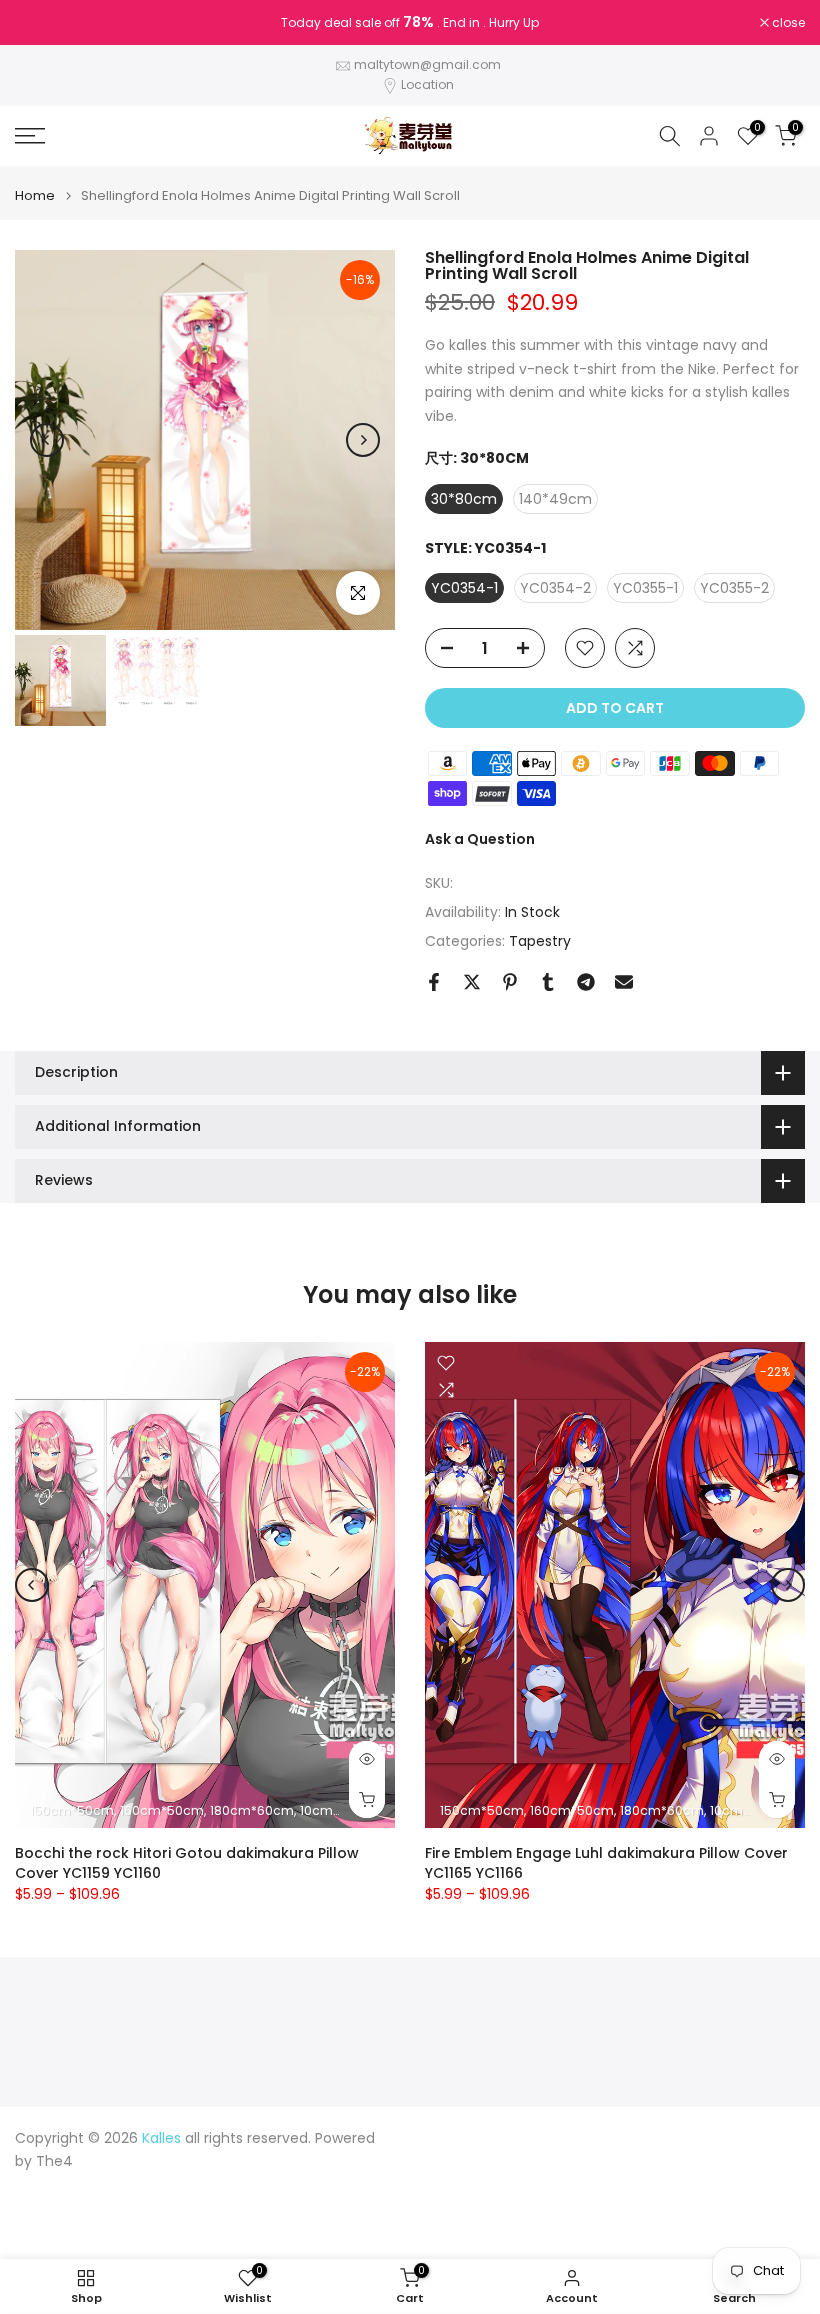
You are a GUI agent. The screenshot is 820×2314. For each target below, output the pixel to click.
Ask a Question (480, 839)
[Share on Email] (624, 982)
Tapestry (540, 941)
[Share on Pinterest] (510, 982)
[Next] (363, 440)
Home (35, 195)
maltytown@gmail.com (427, 64)
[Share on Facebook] (434, 982)
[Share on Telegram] (586, 982)
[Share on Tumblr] (548, 982)
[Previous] (47, 440)
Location (427, 84)
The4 (54, 2161)
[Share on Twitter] (472, 982)
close (42, 23)
